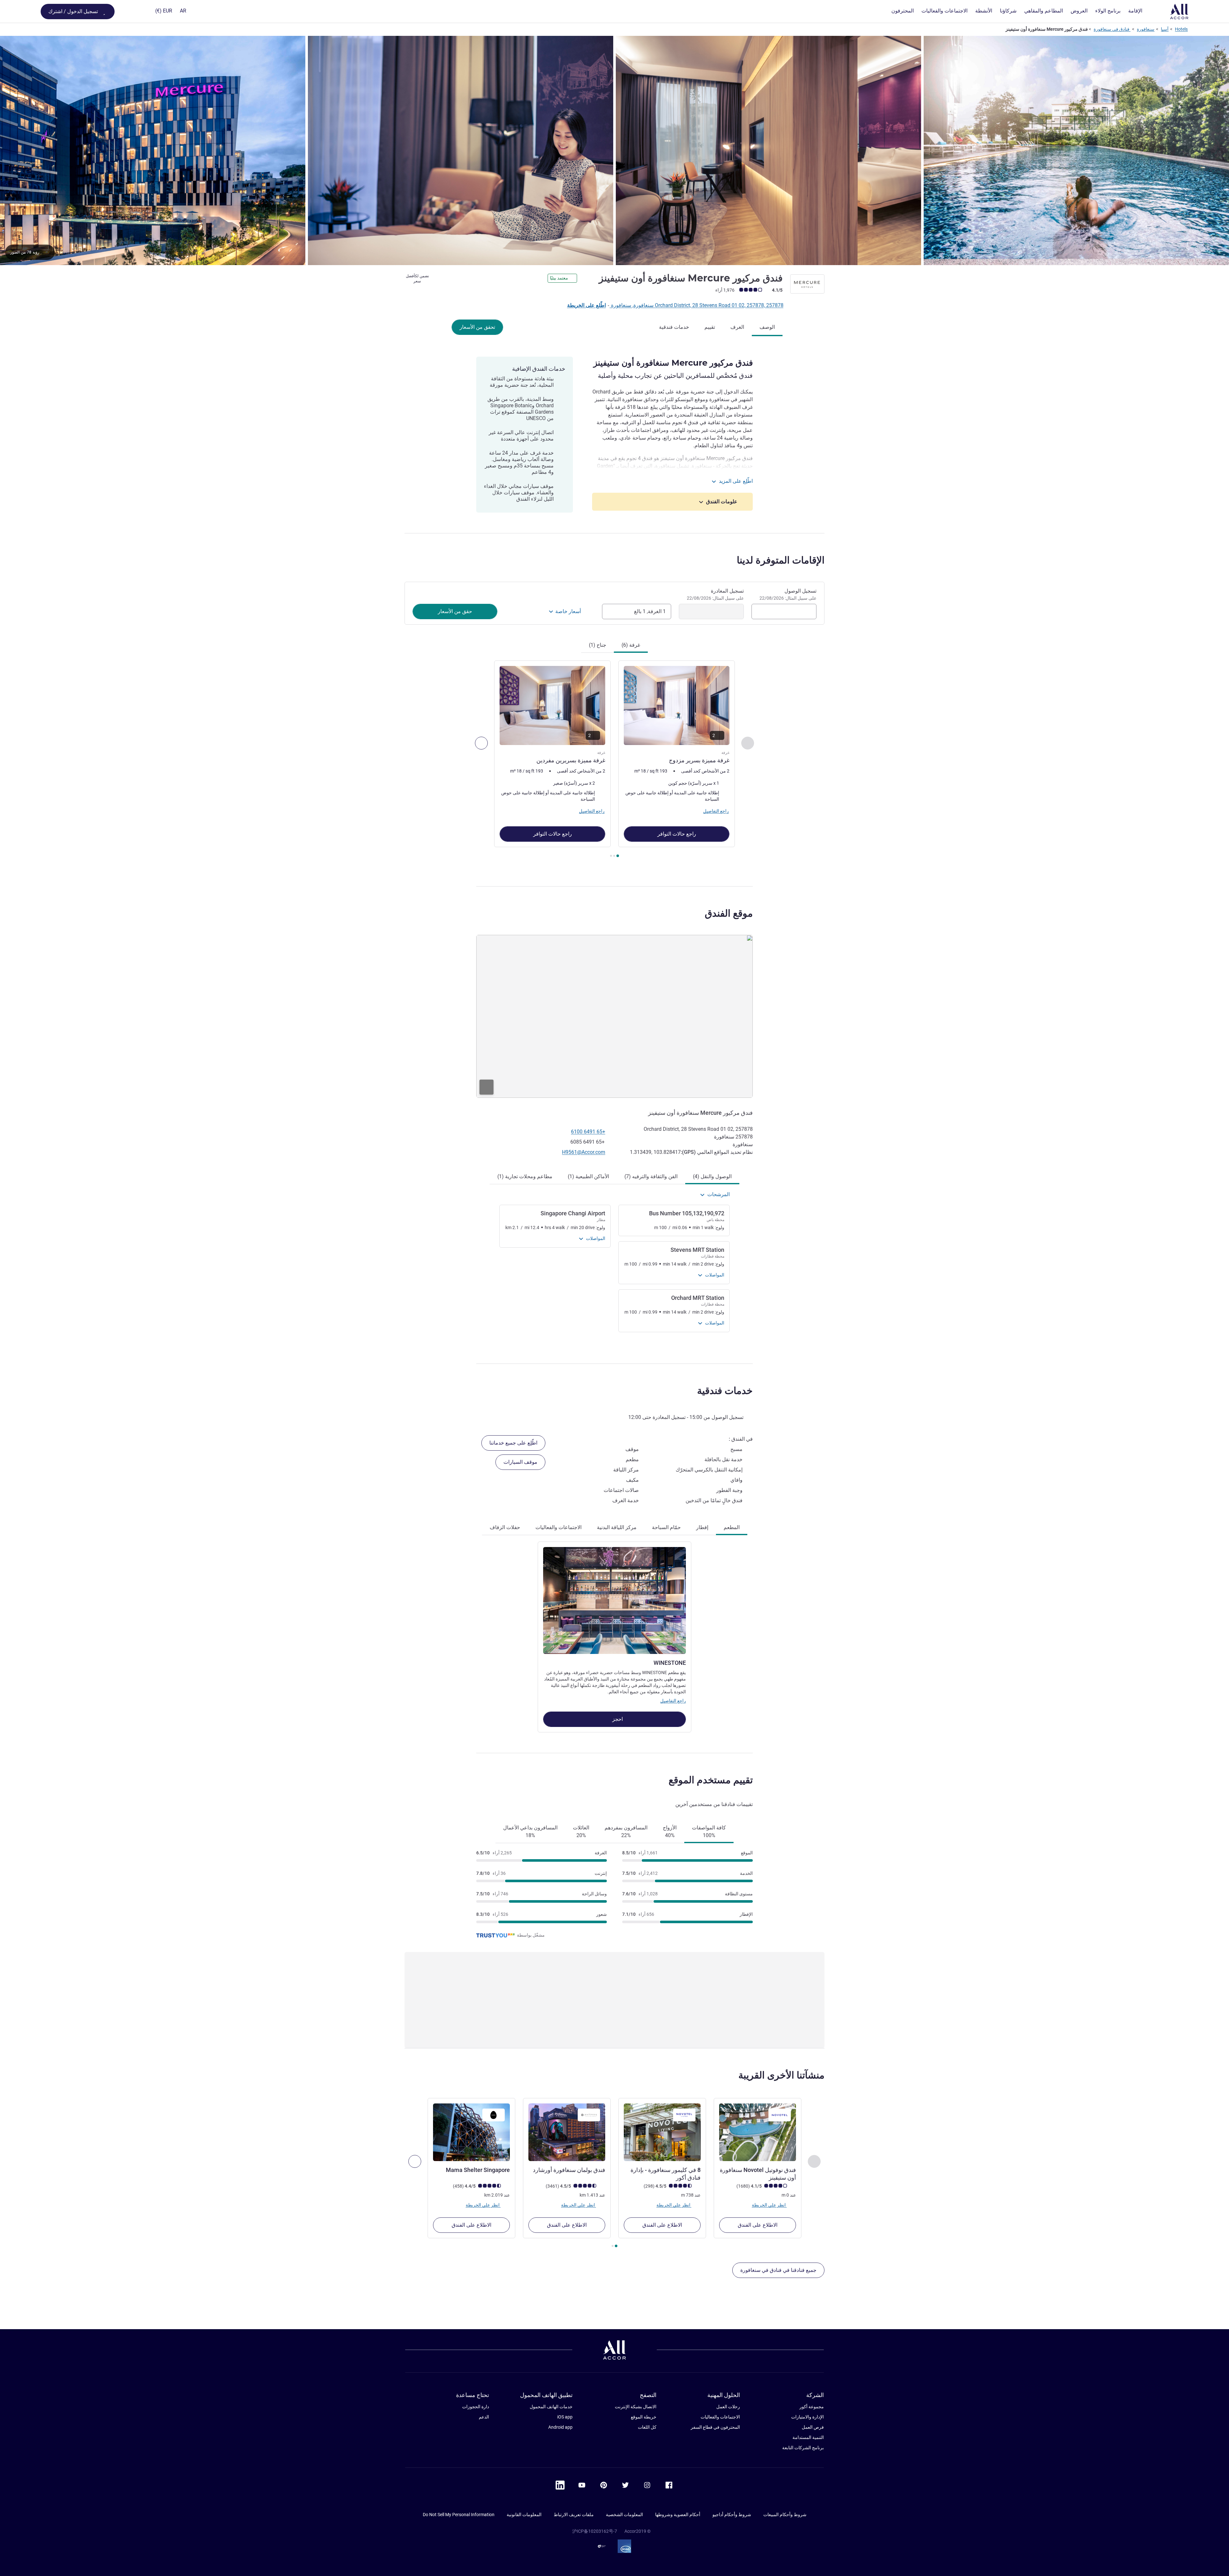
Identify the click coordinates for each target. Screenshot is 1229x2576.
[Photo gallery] (614, 150)
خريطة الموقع (644, 2417)
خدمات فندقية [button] (725, 1391)
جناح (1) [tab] (598, 645)
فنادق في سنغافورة (1112, 29)
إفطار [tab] (702, 1527)
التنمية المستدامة (808, 2437)
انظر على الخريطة (769, 2205)
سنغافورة (1146, 29)
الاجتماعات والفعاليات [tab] (558, 1527)
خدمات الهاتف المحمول (551, 2407)
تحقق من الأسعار (477, 327)
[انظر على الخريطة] (614, 1016)
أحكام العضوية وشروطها (678, 2515)
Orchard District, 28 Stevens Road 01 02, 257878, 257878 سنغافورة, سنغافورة (697, 305)
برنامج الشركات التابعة (803, 2448)
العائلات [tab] (581, 1831)
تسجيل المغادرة (715, 594)
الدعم (484, 2417)
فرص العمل (813, 2427)
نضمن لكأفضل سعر (418, 279)
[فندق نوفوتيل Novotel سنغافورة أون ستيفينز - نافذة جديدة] (758, 2132)
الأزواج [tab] (670, 1831)
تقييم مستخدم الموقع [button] (711, 1780)
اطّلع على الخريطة (586, 305)
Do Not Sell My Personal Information (459, 2515)
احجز (617, 1719)
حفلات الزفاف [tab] (505, 1527)
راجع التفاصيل (673, 1701)
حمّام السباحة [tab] (666, 1527)
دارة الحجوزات (476, 2407)
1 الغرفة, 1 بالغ (650, 611)
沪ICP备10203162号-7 (595, 2531)
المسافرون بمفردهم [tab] (626, 1831)
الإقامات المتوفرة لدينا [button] (781, 560)
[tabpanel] (614, 760)
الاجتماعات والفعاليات (720, 2417)
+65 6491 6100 (588, 1132)
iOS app (565, 2417)
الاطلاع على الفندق (758, 2225)
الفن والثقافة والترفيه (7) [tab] (651, 1176)
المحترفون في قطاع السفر (715, 2427)
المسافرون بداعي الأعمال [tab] (530, 1831)
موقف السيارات (520, 1462)
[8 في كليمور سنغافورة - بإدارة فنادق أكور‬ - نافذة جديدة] (662, 2132)
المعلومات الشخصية (624, 2515)
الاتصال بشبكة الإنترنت (636, 2407)
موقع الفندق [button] (729, 913)
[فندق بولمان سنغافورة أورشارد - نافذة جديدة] (567, 2132)
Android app (560, 2427)
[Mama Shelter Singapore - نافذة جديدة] (471, 2132)
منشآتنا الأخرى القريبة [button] (781, 2075)
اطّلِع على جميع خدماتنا (513, 1443)
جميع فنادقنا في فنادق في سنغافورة (778, 2270)
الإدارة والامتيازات (807, 2417)
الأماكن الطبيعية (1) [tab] (588, 1176)
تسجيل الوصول (788, 594)
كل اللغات (647, 2427)
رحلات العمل (728, 2407)
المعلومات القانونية (524, 2515)
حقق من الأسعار (455, 611)
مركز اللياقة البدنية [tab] (617, 1527)
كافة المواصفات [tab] (709, 1831)
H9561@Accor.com (584, 1152)
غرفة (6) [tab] (631, 645)
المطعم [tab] (732, 1527)
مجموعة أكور (812, 2407)
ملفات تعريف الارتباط (574, 2515)
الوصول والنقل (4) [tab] (712, 1176)
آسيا (1165, 29)
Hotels (1181, 29)
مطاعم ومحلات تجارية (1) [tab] (525, 1176)
